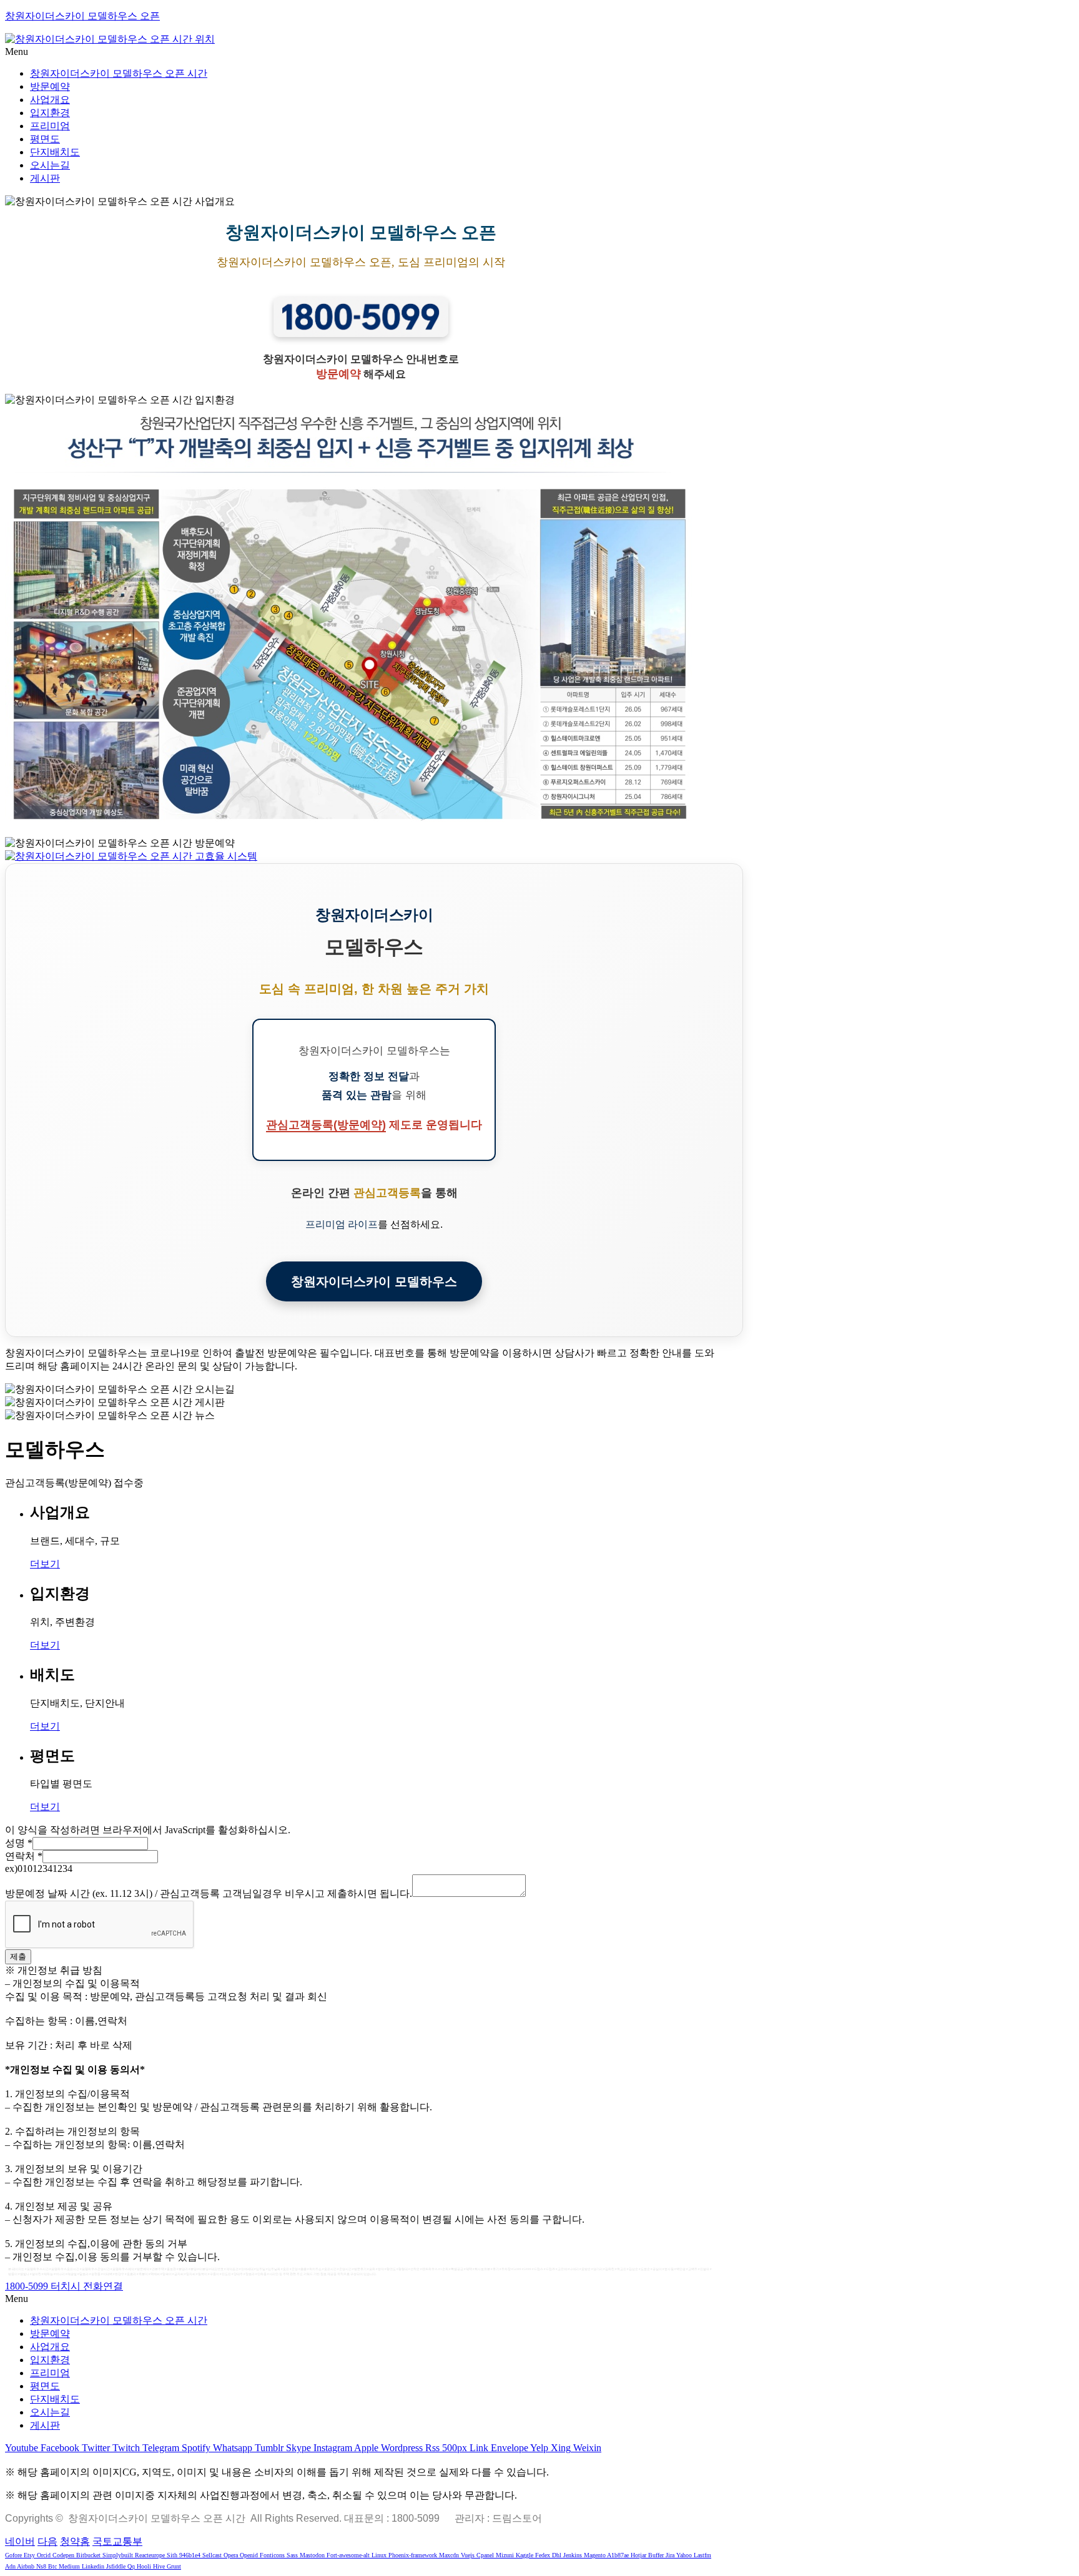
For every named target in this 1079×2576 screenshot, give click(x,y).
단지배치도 (55, 152)
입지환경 (50, 113)
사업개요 (50, 100)
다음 (47, 2541)
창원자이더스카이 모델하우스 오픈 (82, 16)
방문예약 (50, 86)
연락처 (24, 1856)
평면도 (45, 139)
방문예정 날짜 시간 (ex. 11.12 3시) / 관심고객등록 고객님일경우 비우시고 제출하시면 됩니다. (209, 1893)
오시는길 (50, 165)
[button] (539, 52)
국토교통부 (117, 2541)
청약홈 (75, 2541)
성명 (19, 1843)
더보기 (45, 1564)
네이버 (20, 2541)
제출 (18, 1956)
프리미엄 (50, 126)
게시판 (45, 178)
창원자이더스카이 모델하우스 (374, 1281)
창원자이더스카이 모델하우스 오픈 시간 (119, 73)
